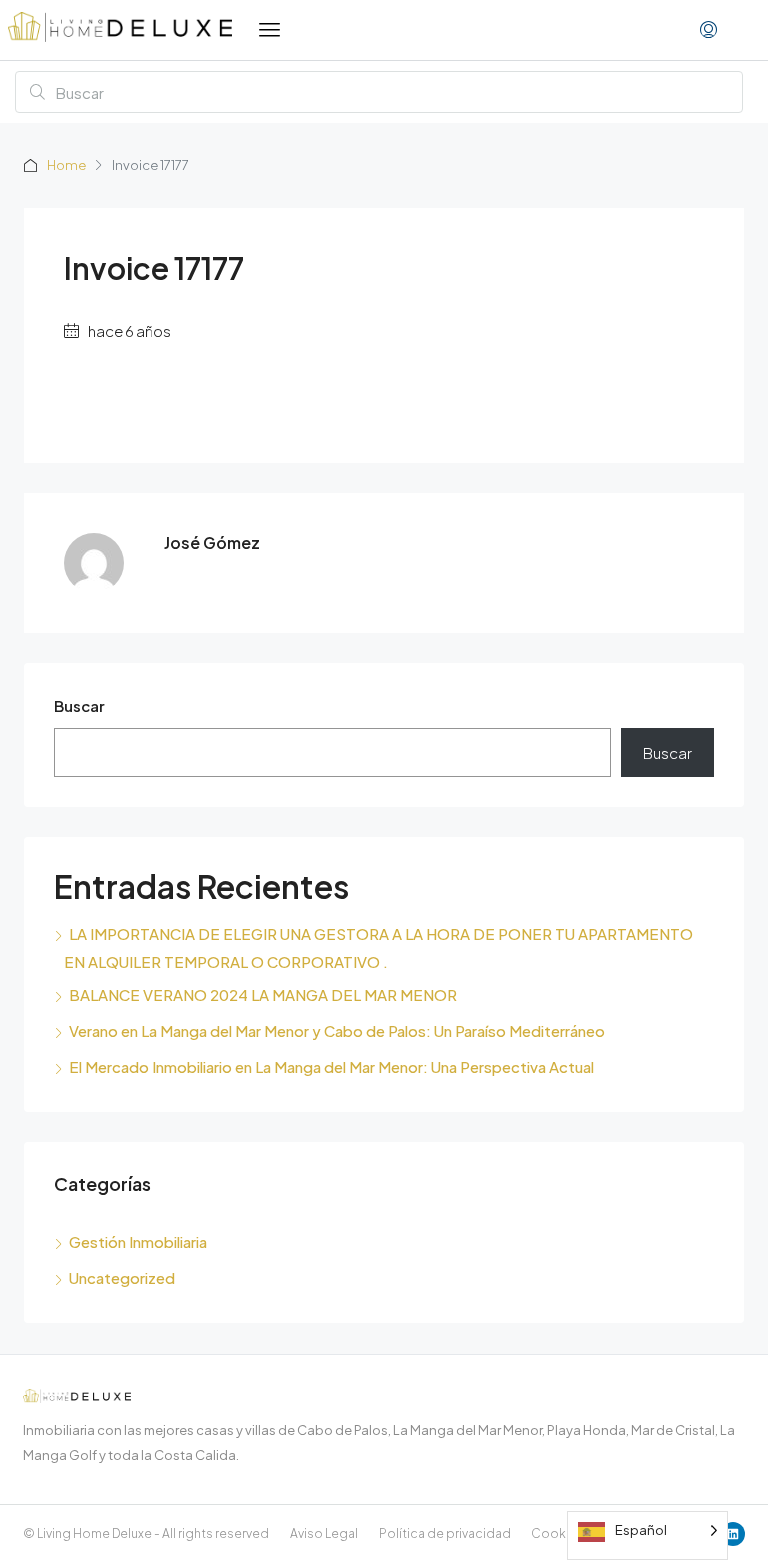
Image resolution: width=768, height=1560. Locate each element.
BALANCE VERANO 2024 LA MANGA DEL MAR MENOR (263, 994)
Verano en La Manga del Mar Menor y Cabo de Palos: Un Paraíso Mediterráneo (337, 1030)
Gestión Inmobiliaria (138, 1241)
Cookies (557, 1533)
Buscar (79, 705)
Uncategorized (122, 1277)
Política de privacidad (445, 1533)
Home (66, 165)
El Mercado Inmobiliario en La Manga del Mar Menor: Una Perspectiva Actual (331, 1066)
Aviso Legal (324, 1533)
